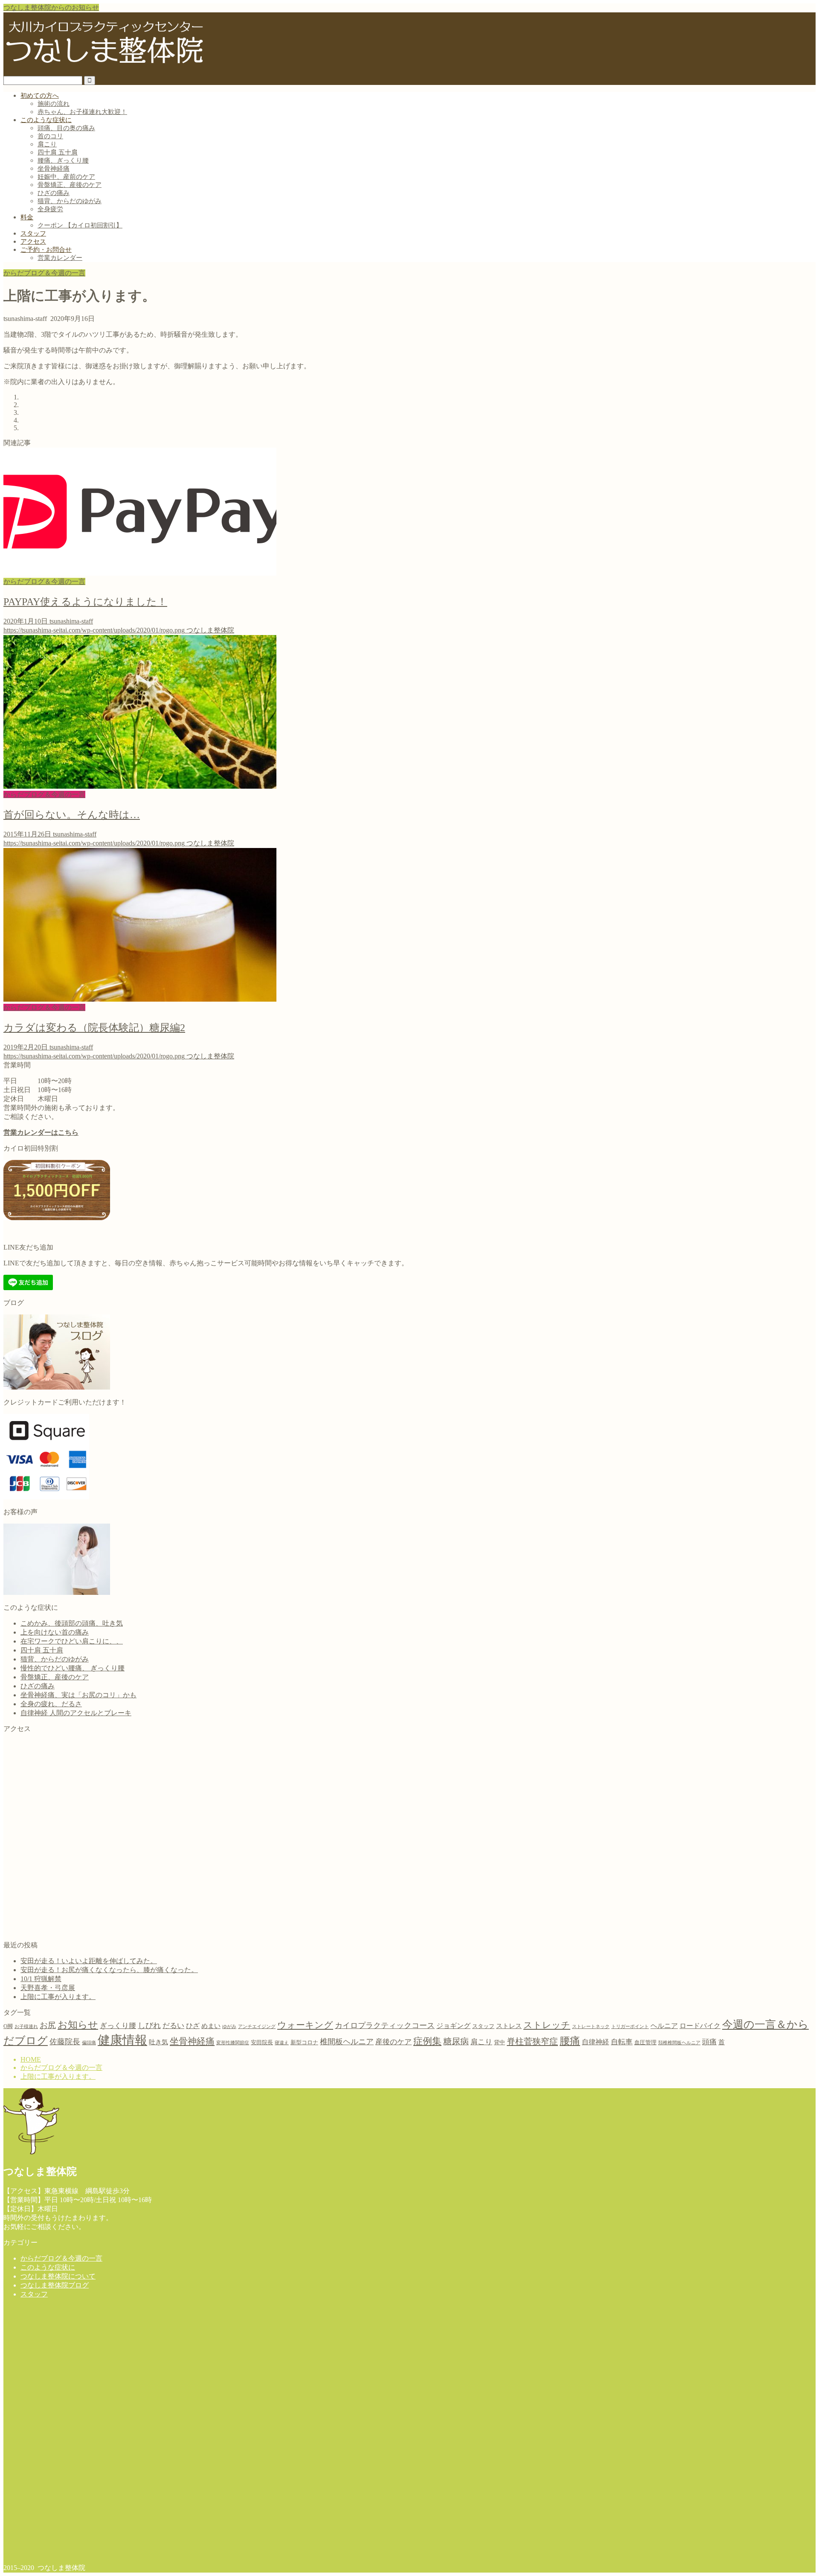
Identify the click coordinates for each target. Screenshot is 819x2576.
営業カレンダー (60, 258)
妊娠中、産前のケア (66, 177)
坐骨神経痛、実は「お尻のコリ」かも (78, 1695)
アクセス (33, 242)
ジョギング (453, 2026)
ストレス (509, 2026)
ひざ (193, 2026)
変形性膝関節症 (233, 2043)
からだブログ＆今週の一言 (44, 273)
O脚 (8, 2026)
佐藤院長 (65, 2042)
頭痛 (709, 2042)
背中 (500, 2042)
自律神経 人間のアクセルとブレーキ (76, 1713)
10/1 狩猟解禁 (41, 1979)
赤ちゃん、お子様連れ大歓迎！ (82, 112)
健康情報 (122, 2040)
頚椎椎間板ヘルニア (679, 2043)
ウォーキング (305, 2025)
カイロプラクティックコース (385, 2025)
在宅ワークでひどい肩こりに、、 (72, 1641)
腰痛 (570, 2041)
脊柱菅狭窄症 (532, 2041)
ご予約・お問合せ (46, 250)
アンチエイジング (257, 2027)
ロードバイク (700, 2026)
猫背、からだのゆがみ (70, 201)
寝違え (282, 2043)
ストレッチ (547, 2025)
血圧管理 (645, 2042)
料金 (27, 217)
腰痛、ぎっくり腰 (63, 160)
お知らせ (78, 2025)
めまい (211, 2026)
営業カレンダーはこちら (41, 1132)
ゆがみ (229, 2027)
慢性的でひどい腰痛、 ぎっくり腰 (73, 1668)
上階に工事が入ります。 (58, 1997)
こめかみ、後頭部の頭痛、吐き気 (72, 1623)
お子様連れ (26, 2027)
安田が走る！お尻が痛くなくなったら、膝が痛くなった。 (109, 1970)
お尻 (48, 2025)
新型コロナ (304, 2042)
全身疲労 (50, 209)
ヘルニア (664, 2026)
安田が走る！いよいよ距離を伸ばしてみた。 (89, 1961)
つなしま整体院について (58, 2276)
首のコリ (50, 136)
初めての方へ (40, 96)
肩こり (47, 144)
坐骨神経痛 (54, 169)
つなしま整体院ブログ (55, 2285)
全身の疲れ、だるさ (51, 1704)
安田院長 (262, 2042)
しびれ (149, 2025)
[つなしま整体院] (105, 70)
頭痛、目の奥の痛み (66, 128)
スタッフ (33, 233)
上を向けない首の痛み (55, 1632)
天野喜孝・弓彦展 (48, 1988)
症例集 (427, 2041)
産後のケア (394, 2042)
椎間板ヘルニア (347, 2042)
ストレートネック (591, 2027)
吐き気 (158, 2042)
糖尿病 (456, 2041)
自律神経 (595, 2042)
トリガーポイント (630, 2027)
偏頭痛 (89, 2043)
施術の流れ (54, 104)
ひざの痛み (54, 193)
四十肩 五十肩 (58, 152)
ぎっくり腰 (118, 2026)
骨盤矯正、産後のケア (70, 185)
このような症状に (46, 120)
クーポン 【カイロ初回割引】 (80, 225)
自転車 (622, 2042)
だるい (173, 2026)
